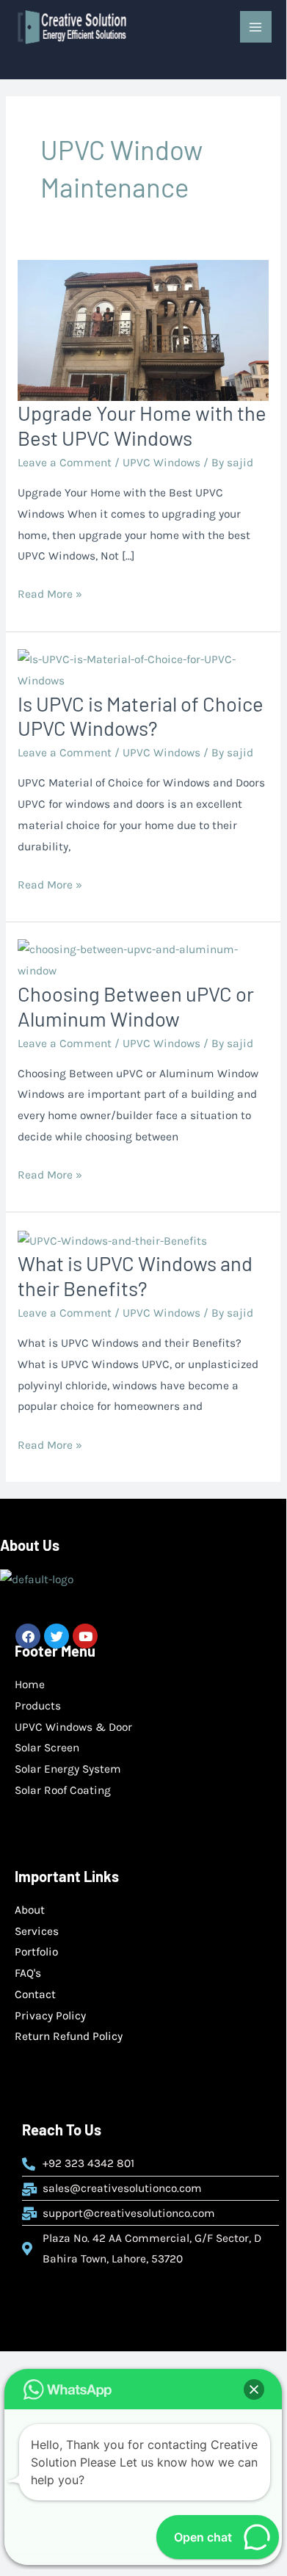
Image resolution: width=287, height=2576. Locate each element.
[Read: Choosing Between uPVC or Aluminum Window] (143, 960)
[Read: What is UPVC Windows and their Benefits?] (112, 1240)
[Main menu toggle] (256, 27)
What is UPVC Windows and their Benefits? (135, 1276)
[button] (254, 2389)
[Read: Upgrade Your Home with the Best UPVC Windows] (143, 330)
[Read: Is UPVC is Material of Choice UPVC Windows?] (143, 669)
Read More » (50, 592)
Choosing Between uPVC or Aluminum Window (136, 1006)
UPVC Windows (161, 463)
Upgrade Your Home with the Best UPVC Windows (142, 425)
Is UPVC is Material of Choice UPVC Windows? (141, 716)
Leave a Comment (65, 463)
